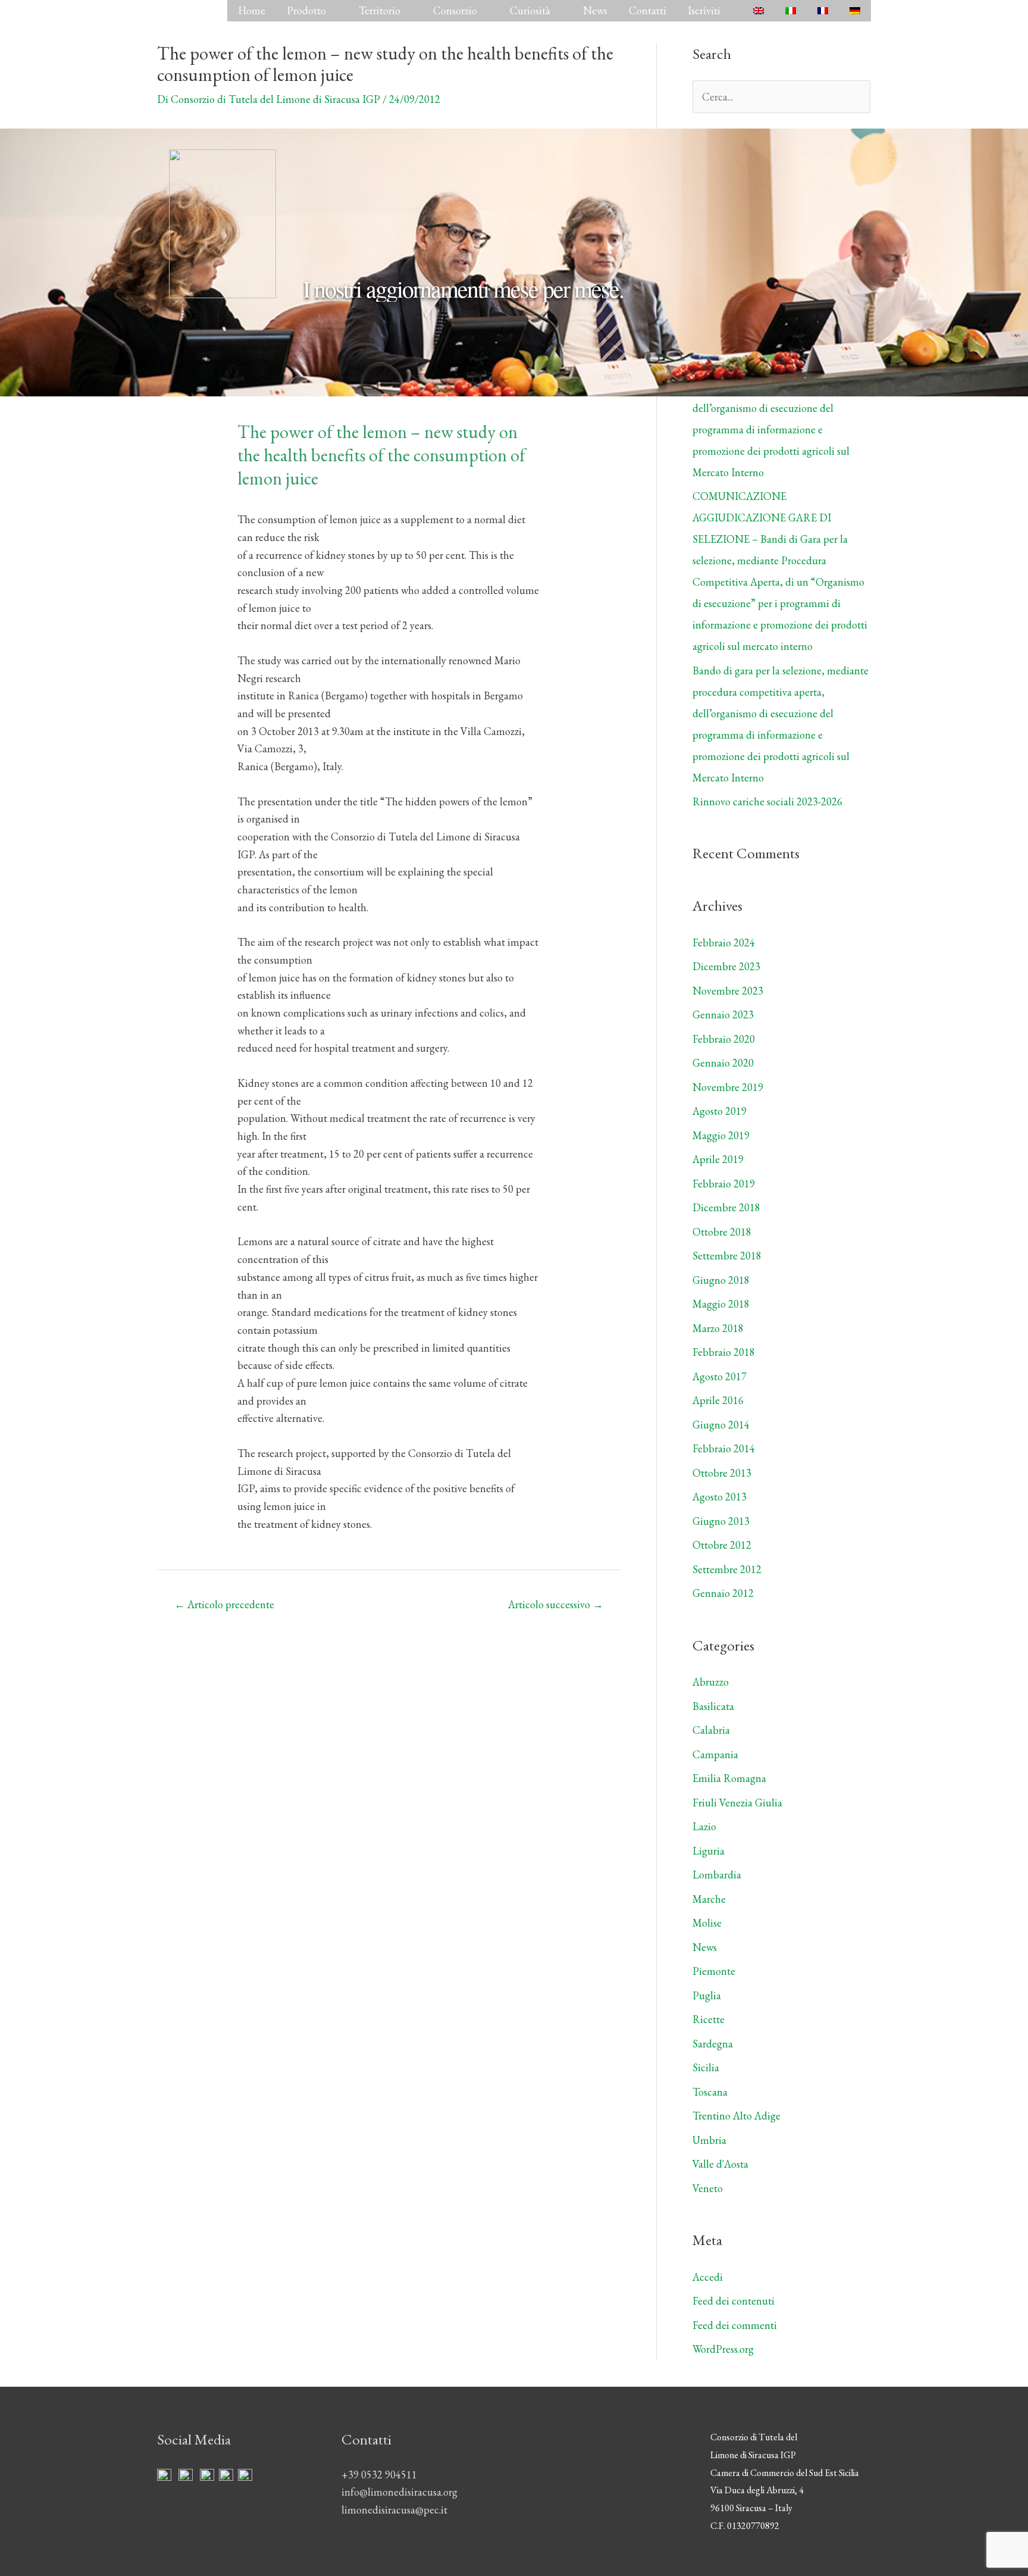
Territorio (380, 10)
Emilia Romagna (729, 1778)
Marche (709, 1899)
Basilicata (713, 1706)
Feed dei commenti (735, 2325)
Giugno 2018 (721, 1280)
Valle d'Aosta (720, 2164)
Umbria (709, 2140)
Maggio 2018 (721, 1304)
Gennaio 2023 (723, 1015)
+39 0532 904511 (379, 2475)
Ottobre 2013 (722, 1473)
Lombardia (717, 1875)
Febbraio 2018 (724, 1352)
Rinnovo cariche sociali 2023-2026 (767, 801)
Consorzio (455, 10)
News (595, 10)
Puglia (707, 1995)
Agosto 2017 (720, 1376)
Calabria (711, 1730)
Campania (715, 1754)
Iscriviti (704, 10)
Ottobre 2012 (722, 1545)
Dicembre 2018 (726, 1207)
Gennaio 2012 (723, 1593)
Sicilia (706, 2067)
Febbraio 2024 (724, 942)
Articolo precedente (224, 1604)
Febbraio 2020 (724, 1039)
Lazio (704, 1826)
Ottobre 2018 (722, 1232)
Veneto (708, 2188)
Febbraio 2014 (724, 1448)
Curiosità (530, 10)
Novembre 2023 (728, 991)
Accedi (708, 2277)
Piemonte (714, 1971)
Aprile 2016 (718, 1400)
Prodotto (306, 10)
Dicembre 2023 (726, 966)
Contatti (648, 10)
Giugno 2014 (721, 1425)
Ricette (709, 2019)
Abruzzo (711, 1682)
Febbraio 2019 (724, 1184)
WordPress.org (723, 2349)
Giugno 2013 (721, 1521)
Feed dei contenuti (734, 2301)
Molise (707, 1923)
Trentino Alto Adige (736, 2116)
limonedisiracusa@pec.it (394, 2510)
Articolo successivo (556, 1604)
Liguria (709, 1851)
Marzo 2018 (718, 1328)
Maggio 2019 (721, 1135)
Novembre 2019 (728, 1087)
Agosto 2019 (720, 1111)
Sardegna (713, 2044)
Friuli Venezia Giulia (737, 1803)
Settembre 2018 (727, 1256)
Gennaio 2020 (723, 1063)
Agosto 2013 (720, 1497)
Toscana (710, 2092)
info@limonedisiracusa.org (399, 2492)
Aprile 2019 (718, 1159)
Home (252, 10)
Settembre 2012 (727, 1569)
